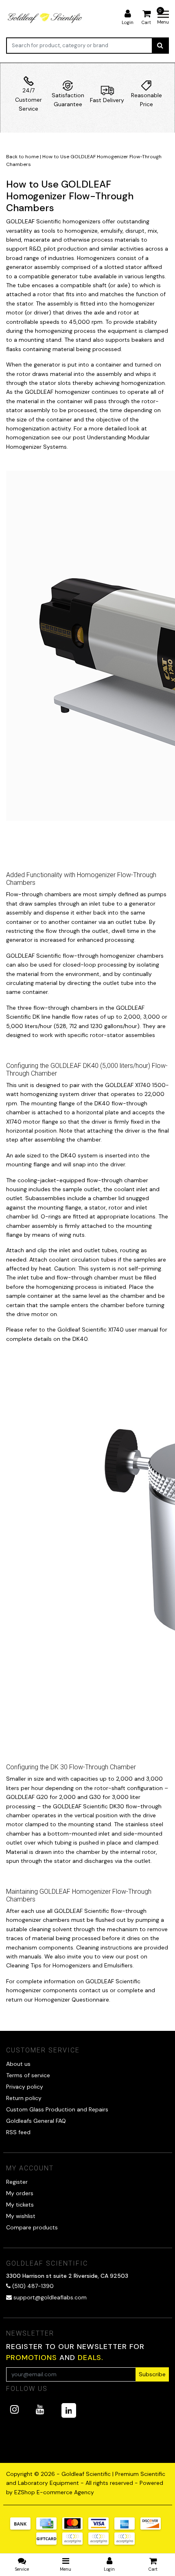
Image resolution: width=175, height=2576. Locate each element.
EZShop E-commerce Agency (54, 2492)
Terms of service (28, 2075)
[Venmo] (127, 2543)
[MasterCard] (75, 2528)
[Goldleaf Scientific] (45, 18)
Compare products (32, 2227)
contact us (94, 1990)
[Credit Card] (49, 2528)
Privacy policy (25, 2087)
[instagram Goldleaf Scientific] (14, 2409)
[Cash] (49, 2543)
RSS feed (18, 2132)
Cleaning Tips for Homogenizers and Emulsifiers (69, 1965)
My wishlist (21, 2216)
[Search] (160, 46)
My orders (20, 2193)
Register (17, 2182)
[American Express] (127, 2528)
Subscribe (152, 2374)
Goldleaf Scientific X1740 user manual (108, 1329)
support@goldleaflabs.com (50, 2297)
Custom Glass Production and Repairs (57, 2109)
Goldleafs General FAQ (36, 2121)
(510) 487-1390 (32, 2286)
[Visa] (101, 2528)
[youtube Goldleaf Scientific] (40, 2409)
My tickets (20, 2205)
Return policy (24, 2098)
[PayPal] (75, 2543)
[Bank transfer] (23, 2528)
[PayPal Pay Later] (101, 2543)
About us (18, 2064)
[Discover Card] (153, 2528)
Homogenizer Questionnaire (72, 2000)
